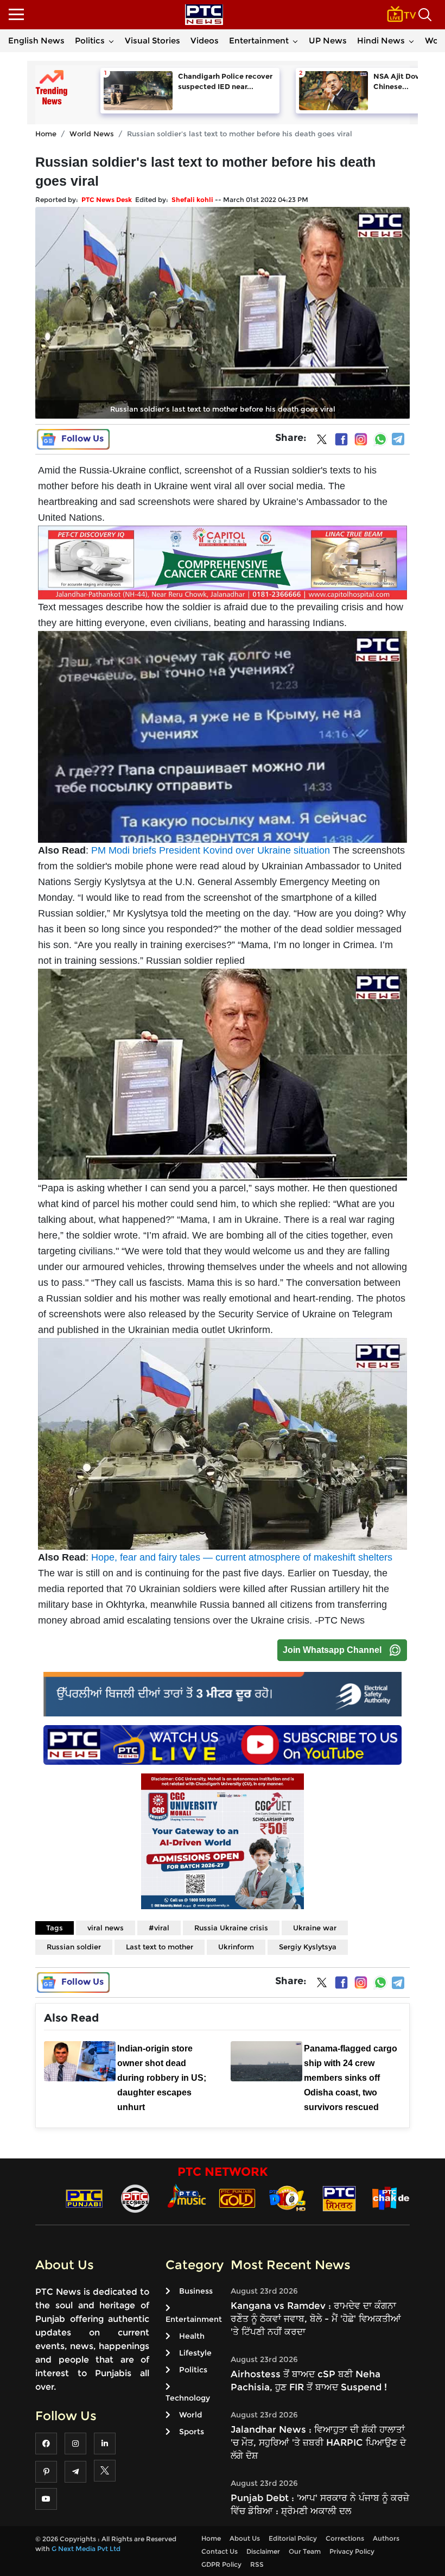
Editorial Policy (293, 2538)
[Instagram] (361, 439)
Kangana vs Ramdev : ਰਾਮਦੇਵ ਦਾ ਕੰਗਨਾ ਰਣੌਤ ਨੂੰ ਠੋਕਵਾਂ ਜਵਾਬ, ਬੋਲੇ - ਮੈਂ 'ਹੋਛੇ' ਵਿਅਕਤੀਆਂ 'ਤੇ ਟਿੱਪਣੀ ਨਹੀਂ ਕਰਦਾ (316, 2319)
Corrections (345, 2538)
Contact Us (220, 2551)
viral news (106, 1928)
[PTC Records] (135, 2198)
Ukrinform (236, 1947)
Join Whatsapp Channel (332, 1650)
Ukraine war (315, 1928)
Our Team (305, 2551)
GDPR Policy (221, 2564)
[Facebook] (341, 439)
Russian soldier (74, 1947)
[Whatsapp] (380, 439)
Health (192, 2336)
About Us (245, 2538)
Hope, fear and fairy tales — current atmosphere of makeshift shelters (242, 1557)
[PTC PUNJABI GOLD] (237, 2198)
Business (196, 2291)
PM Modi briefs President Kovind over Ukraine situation (211, 850)
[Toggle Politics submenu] (111, 41)
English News (36, 40)
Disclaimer (263, 2551)
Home (46, 134)
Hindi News (381, 40)
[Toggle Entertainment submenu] (295, 41)
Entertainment (259, 40)
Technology (188, 2398)
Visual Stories (152, 40)
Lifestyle (195, 2353)
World (190, 2415)
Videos (205, 40)
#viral (159, 1928)
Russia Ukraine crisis (231, 1928)
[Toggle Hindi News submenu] (411, 41)
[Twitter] (322, 441)
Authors (386, 2538)
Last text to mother (160, 1947)
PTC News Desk (107, 200)
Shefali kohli (192, 200)
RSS (257, 2564)
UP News (328, 40)
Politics (90, 40)
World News (92, 134)
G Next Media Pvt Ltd (86, 2549)
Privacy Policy (352, 2551)
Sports (192, 2432)
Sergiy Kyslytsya (308, 1947)
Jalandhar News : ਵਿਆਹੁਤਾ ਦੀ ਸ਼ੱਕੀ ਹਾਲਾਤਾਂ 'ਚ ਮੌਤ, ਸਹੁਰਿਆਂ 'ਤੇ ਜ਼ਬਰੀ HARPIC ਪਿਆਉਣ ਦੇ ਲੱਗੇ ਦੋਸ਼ (318, 2442)
